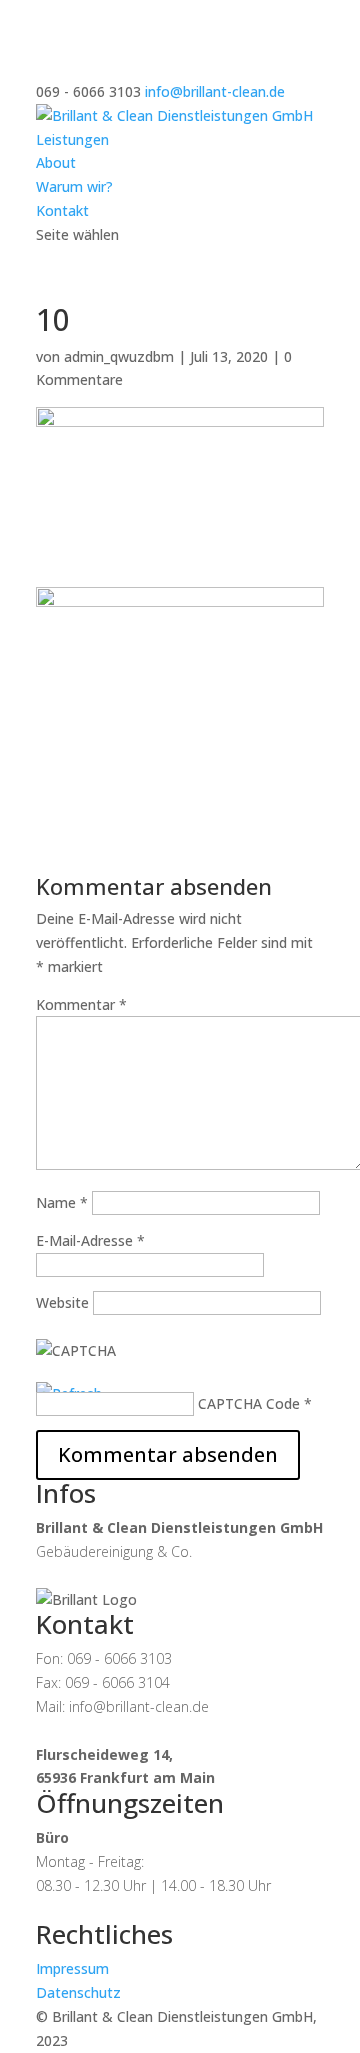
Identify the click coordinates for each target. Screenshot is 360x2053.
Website (62, 1302)
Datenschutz (78, 1992)
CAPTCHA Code (249, 1403)
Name (62, 1202)
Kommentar (81, 1004)
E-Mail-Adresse (90, 1240)
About (56, 162)
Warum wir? (74, 186)
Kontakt (62, 210)
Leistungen (72, 139)
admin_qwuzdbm (119, 356)
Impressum (72, 1968)
